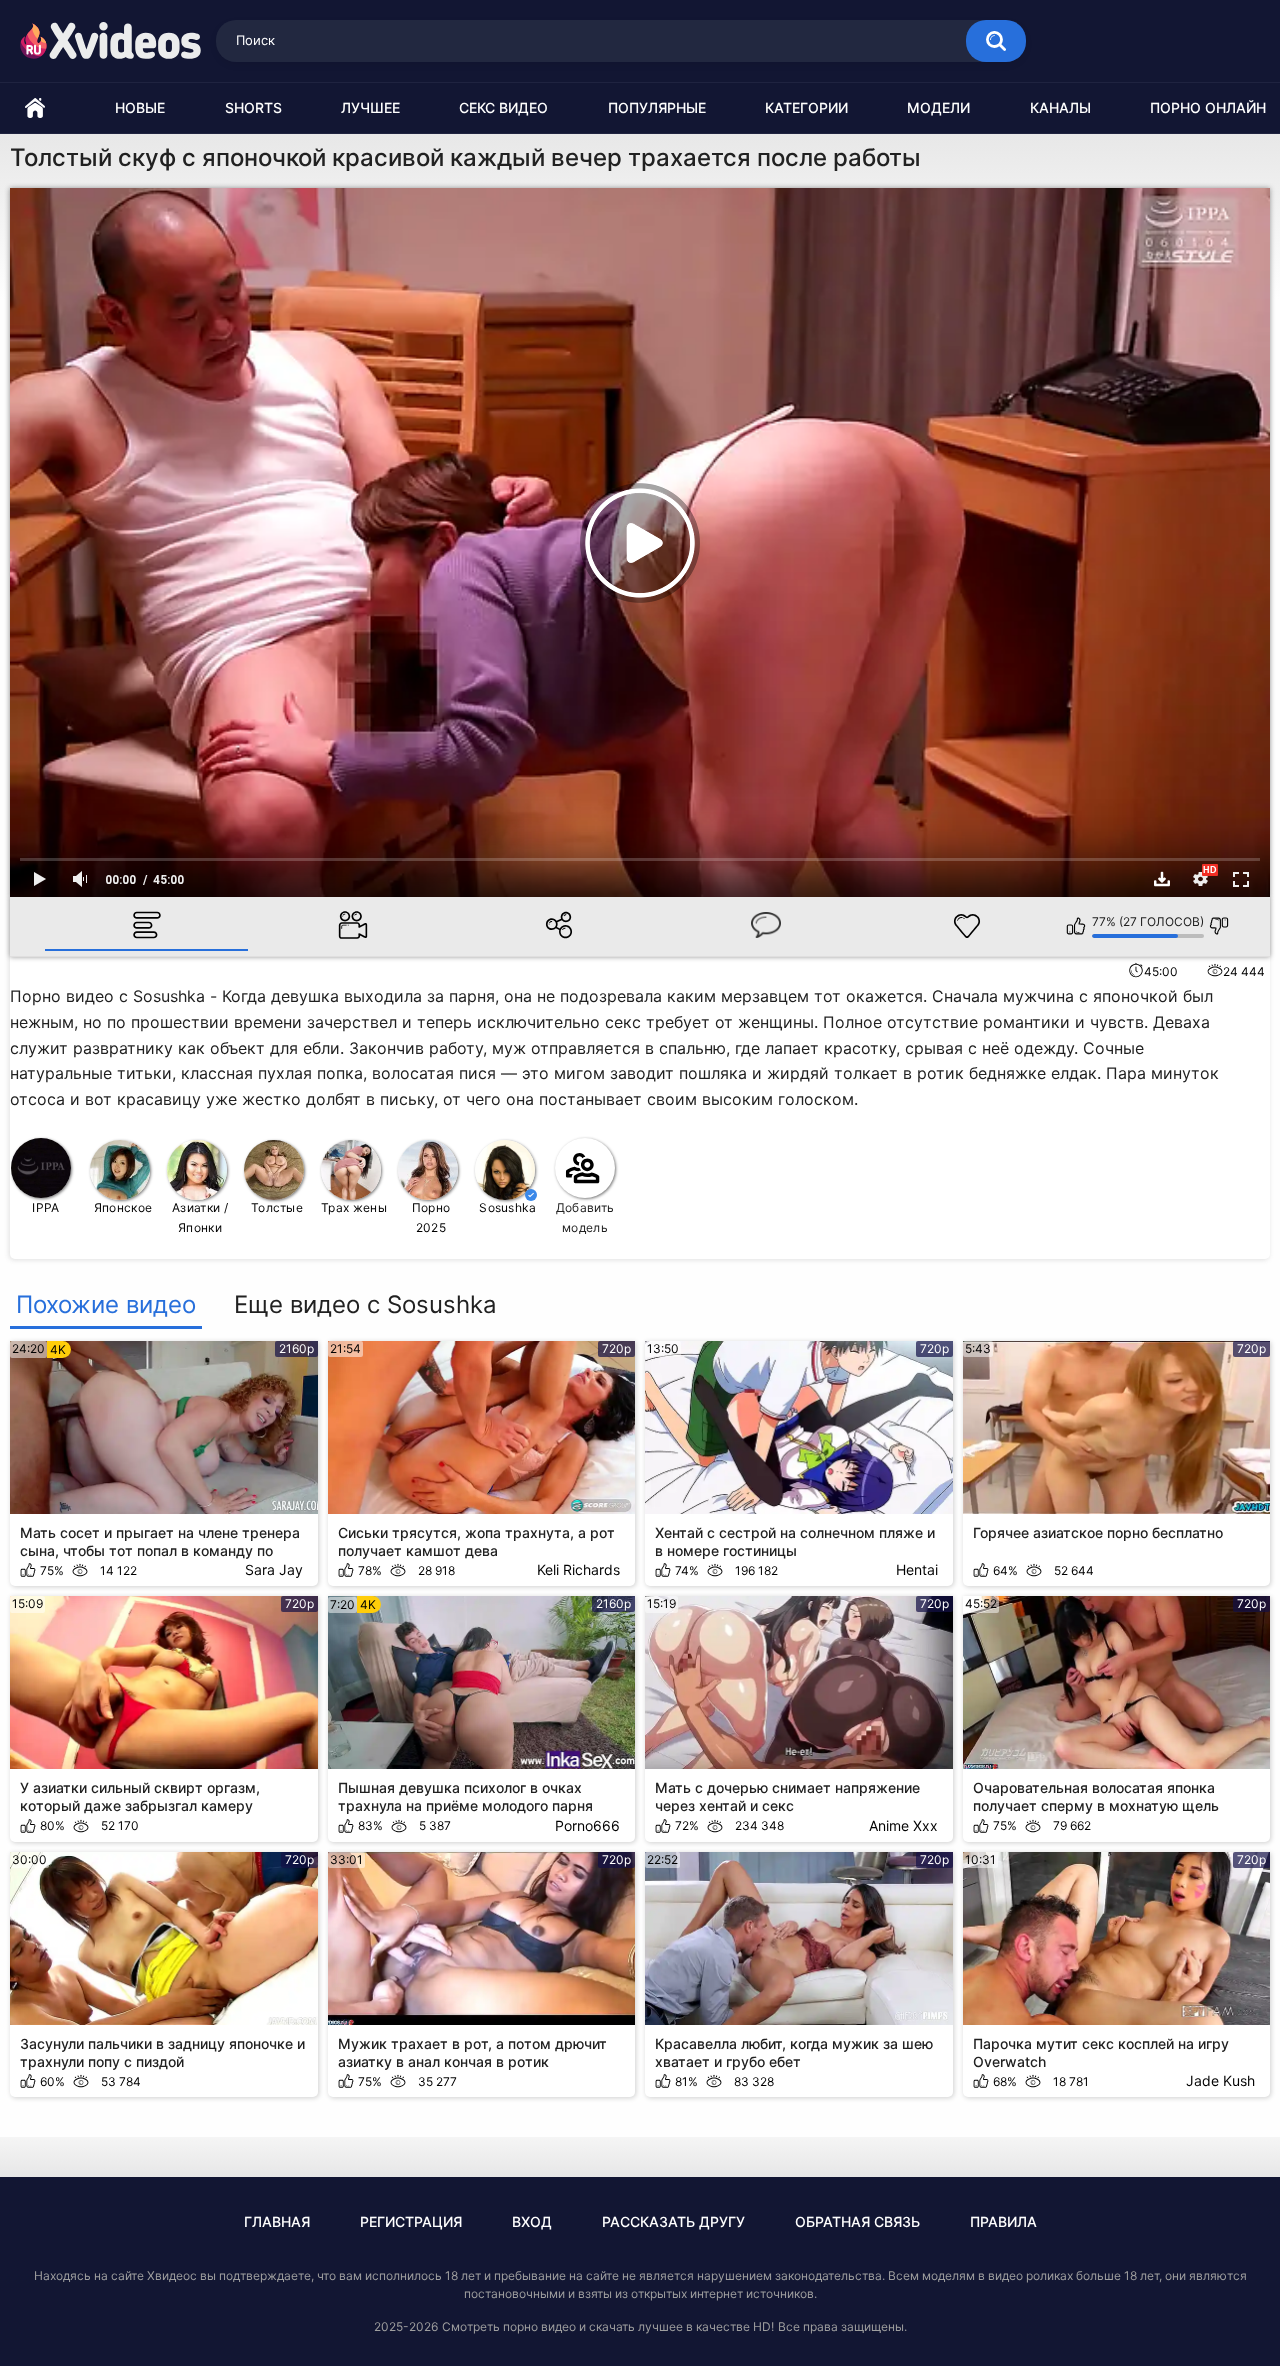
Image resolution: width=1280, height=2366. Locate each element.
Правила (1003, 2221)
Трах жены (354, 1207)
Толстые (277, 1207)
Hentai (917, 1569)
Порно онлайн (1208, 107)
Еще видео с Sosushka (365, 1305)
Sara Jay (274, 1569)
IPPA (45, 1207)
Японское (123, 1207)
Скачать (1162, 879)
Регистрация (411, 2221)
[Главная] (35, 108)
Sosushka (507, 1207)
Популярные (657, 107)
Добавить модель (585, 1217)
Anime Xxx (903, 1825)
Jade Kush (1220, 2080)
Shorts (253, 107)
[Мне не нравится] (1219, 926)
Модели (938, 107)
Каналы (1060, 107)
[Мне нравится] (1076, 926)
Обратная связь (857, 2221)
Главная (277, 2221)
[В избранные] (967, 926)
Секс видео (503, 107)
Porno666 (587, 1825)
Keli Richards (578, 1569)
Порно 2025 (431, 1217)
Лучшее (370, 107)
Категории (806, 107)
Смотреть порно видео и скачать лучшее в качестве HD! (608, 2326)
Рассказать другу (673, 2221)
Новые (140, 107)
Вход (532, 2221)
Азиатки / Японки (200, 1217)
